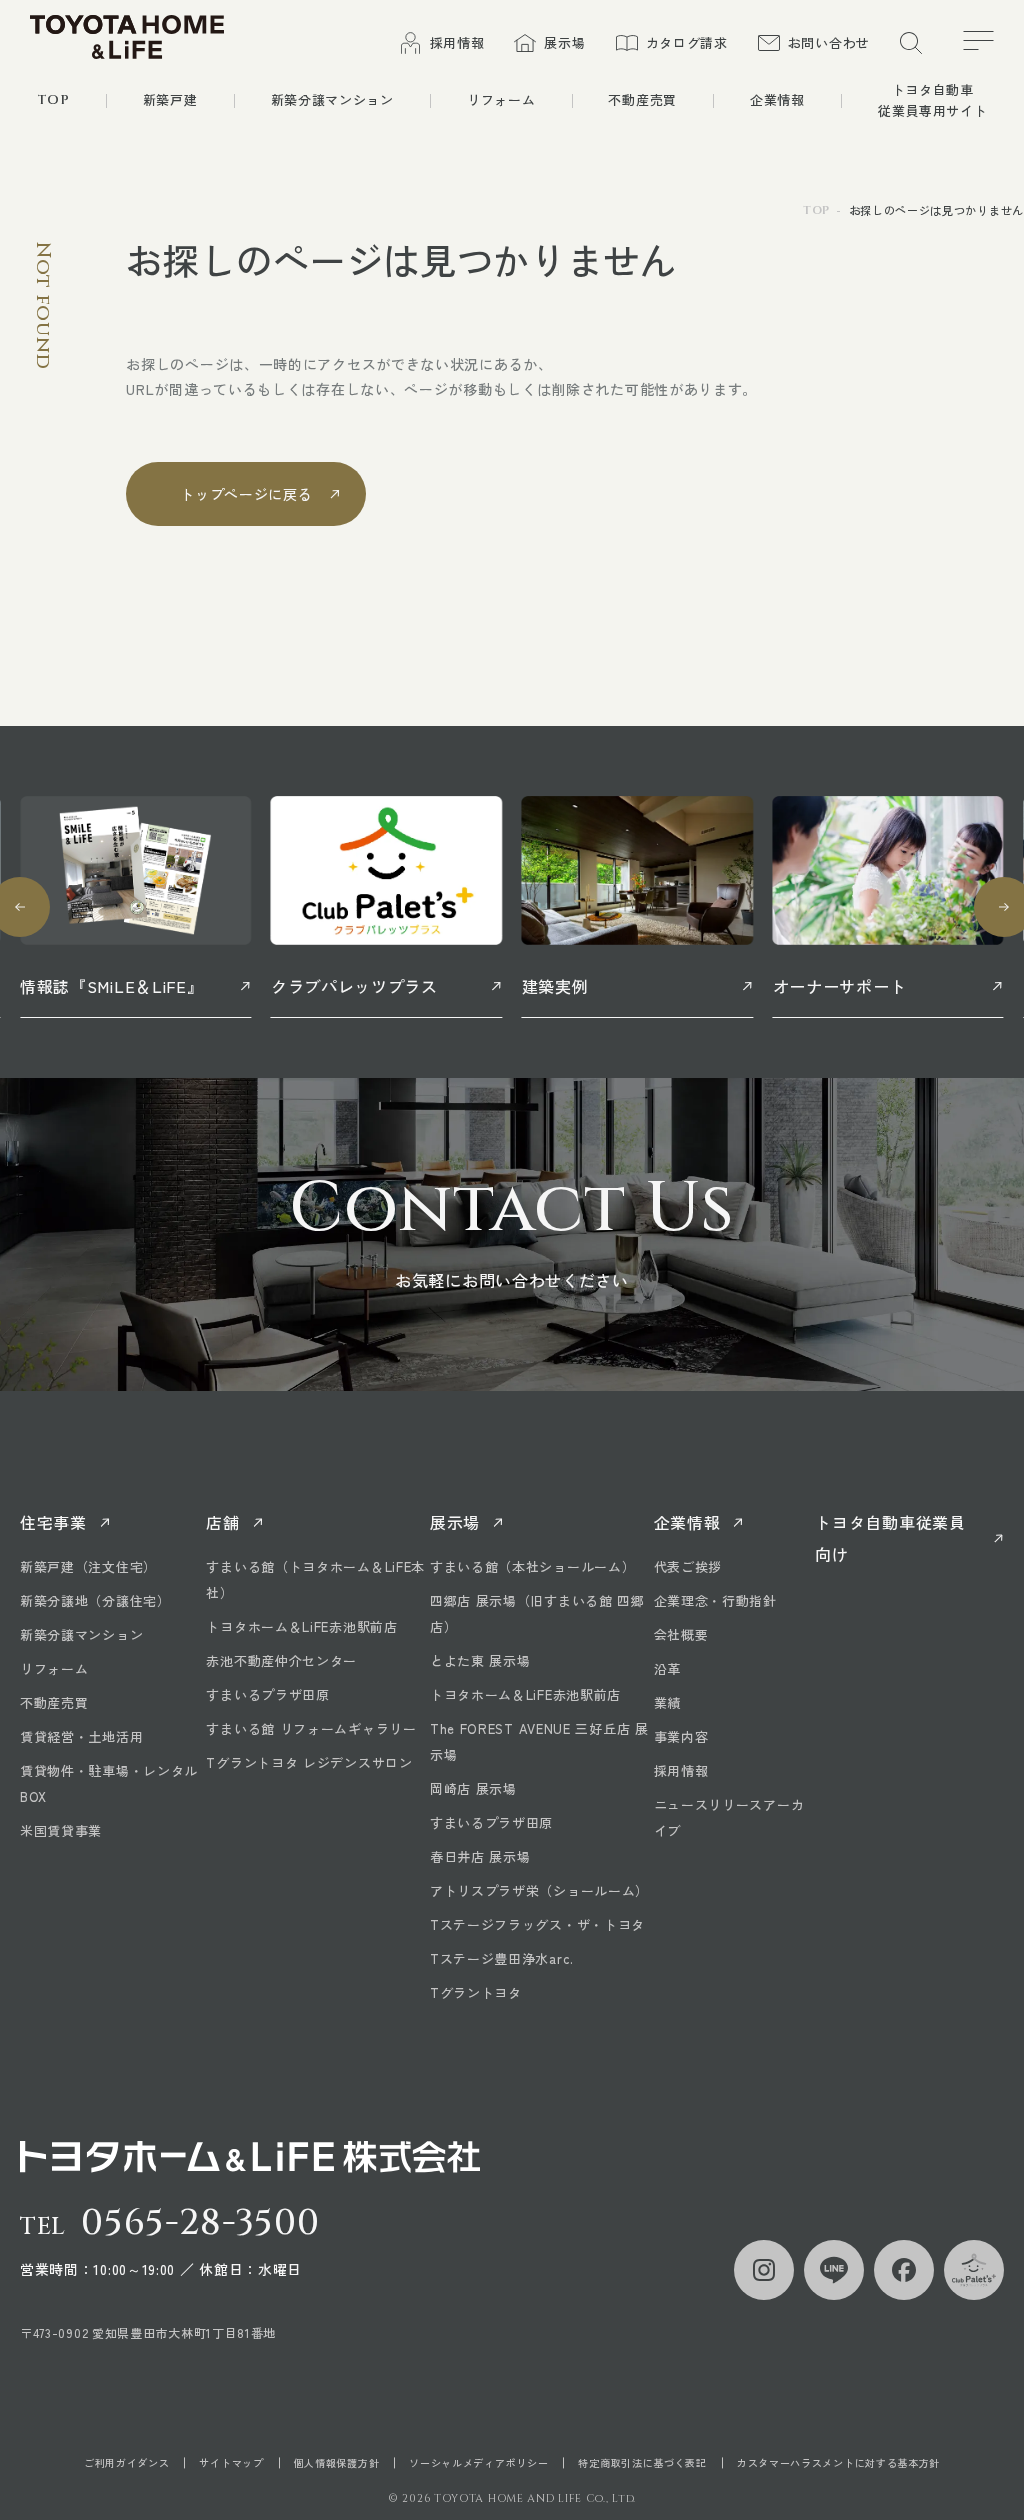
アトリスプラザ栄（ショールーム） (539, 1890)
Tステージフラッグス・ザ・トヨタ (537, 1924)
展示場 (455, 1522)
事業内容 (681, 1736)
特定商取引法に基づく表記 (642, 2463)
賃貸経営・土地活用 (81, 1736)
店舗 (222, 1522)
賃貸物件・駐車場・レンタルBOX (109, 1783)
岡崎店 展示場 (473, 1788)
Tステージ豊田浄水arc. (502, 1958)
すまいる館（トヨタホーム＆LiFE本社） (315, 1579)
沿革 (667, 1668)
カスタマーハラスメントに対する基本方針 (838, 2463)
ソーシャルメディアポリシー (478, 2463)
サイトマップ (231, 2463)
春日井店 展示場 (480, 1856)
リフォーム (54, 1668)
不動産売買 (54, 1702)
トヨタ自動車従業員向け (890, 1538)
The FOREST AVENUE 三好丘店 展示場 (539, 1741)
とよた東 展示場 (480, 1660)
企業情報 (687, 1522)
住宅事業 (53, 1522)
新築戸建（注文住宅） (88, 1566)
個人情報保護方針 (337, 2463)
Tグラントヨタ (476, 1992)
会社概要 (681, 1634)
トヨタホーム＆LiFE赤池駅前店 (301, 1626)
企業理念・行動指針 (715, 1600)
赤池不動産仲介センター (281, 1660)
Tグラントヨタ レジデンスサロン (309, 1762)
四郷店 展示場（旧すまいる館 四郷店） (537, 1613)
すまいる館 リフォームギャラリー (311, 1728)
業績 (667, 1702)
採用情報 (681, 1770)
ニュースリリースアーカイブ (729, 1817)
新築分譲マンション (81, 1634)
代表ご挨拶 (688, 1566)
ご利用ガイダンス (127, 2463)
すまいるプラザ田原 (267, 1694)
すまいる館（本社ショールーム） (533, 1566)
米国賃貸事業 (61, 1830)
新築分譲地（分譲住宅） (95, 1600)
